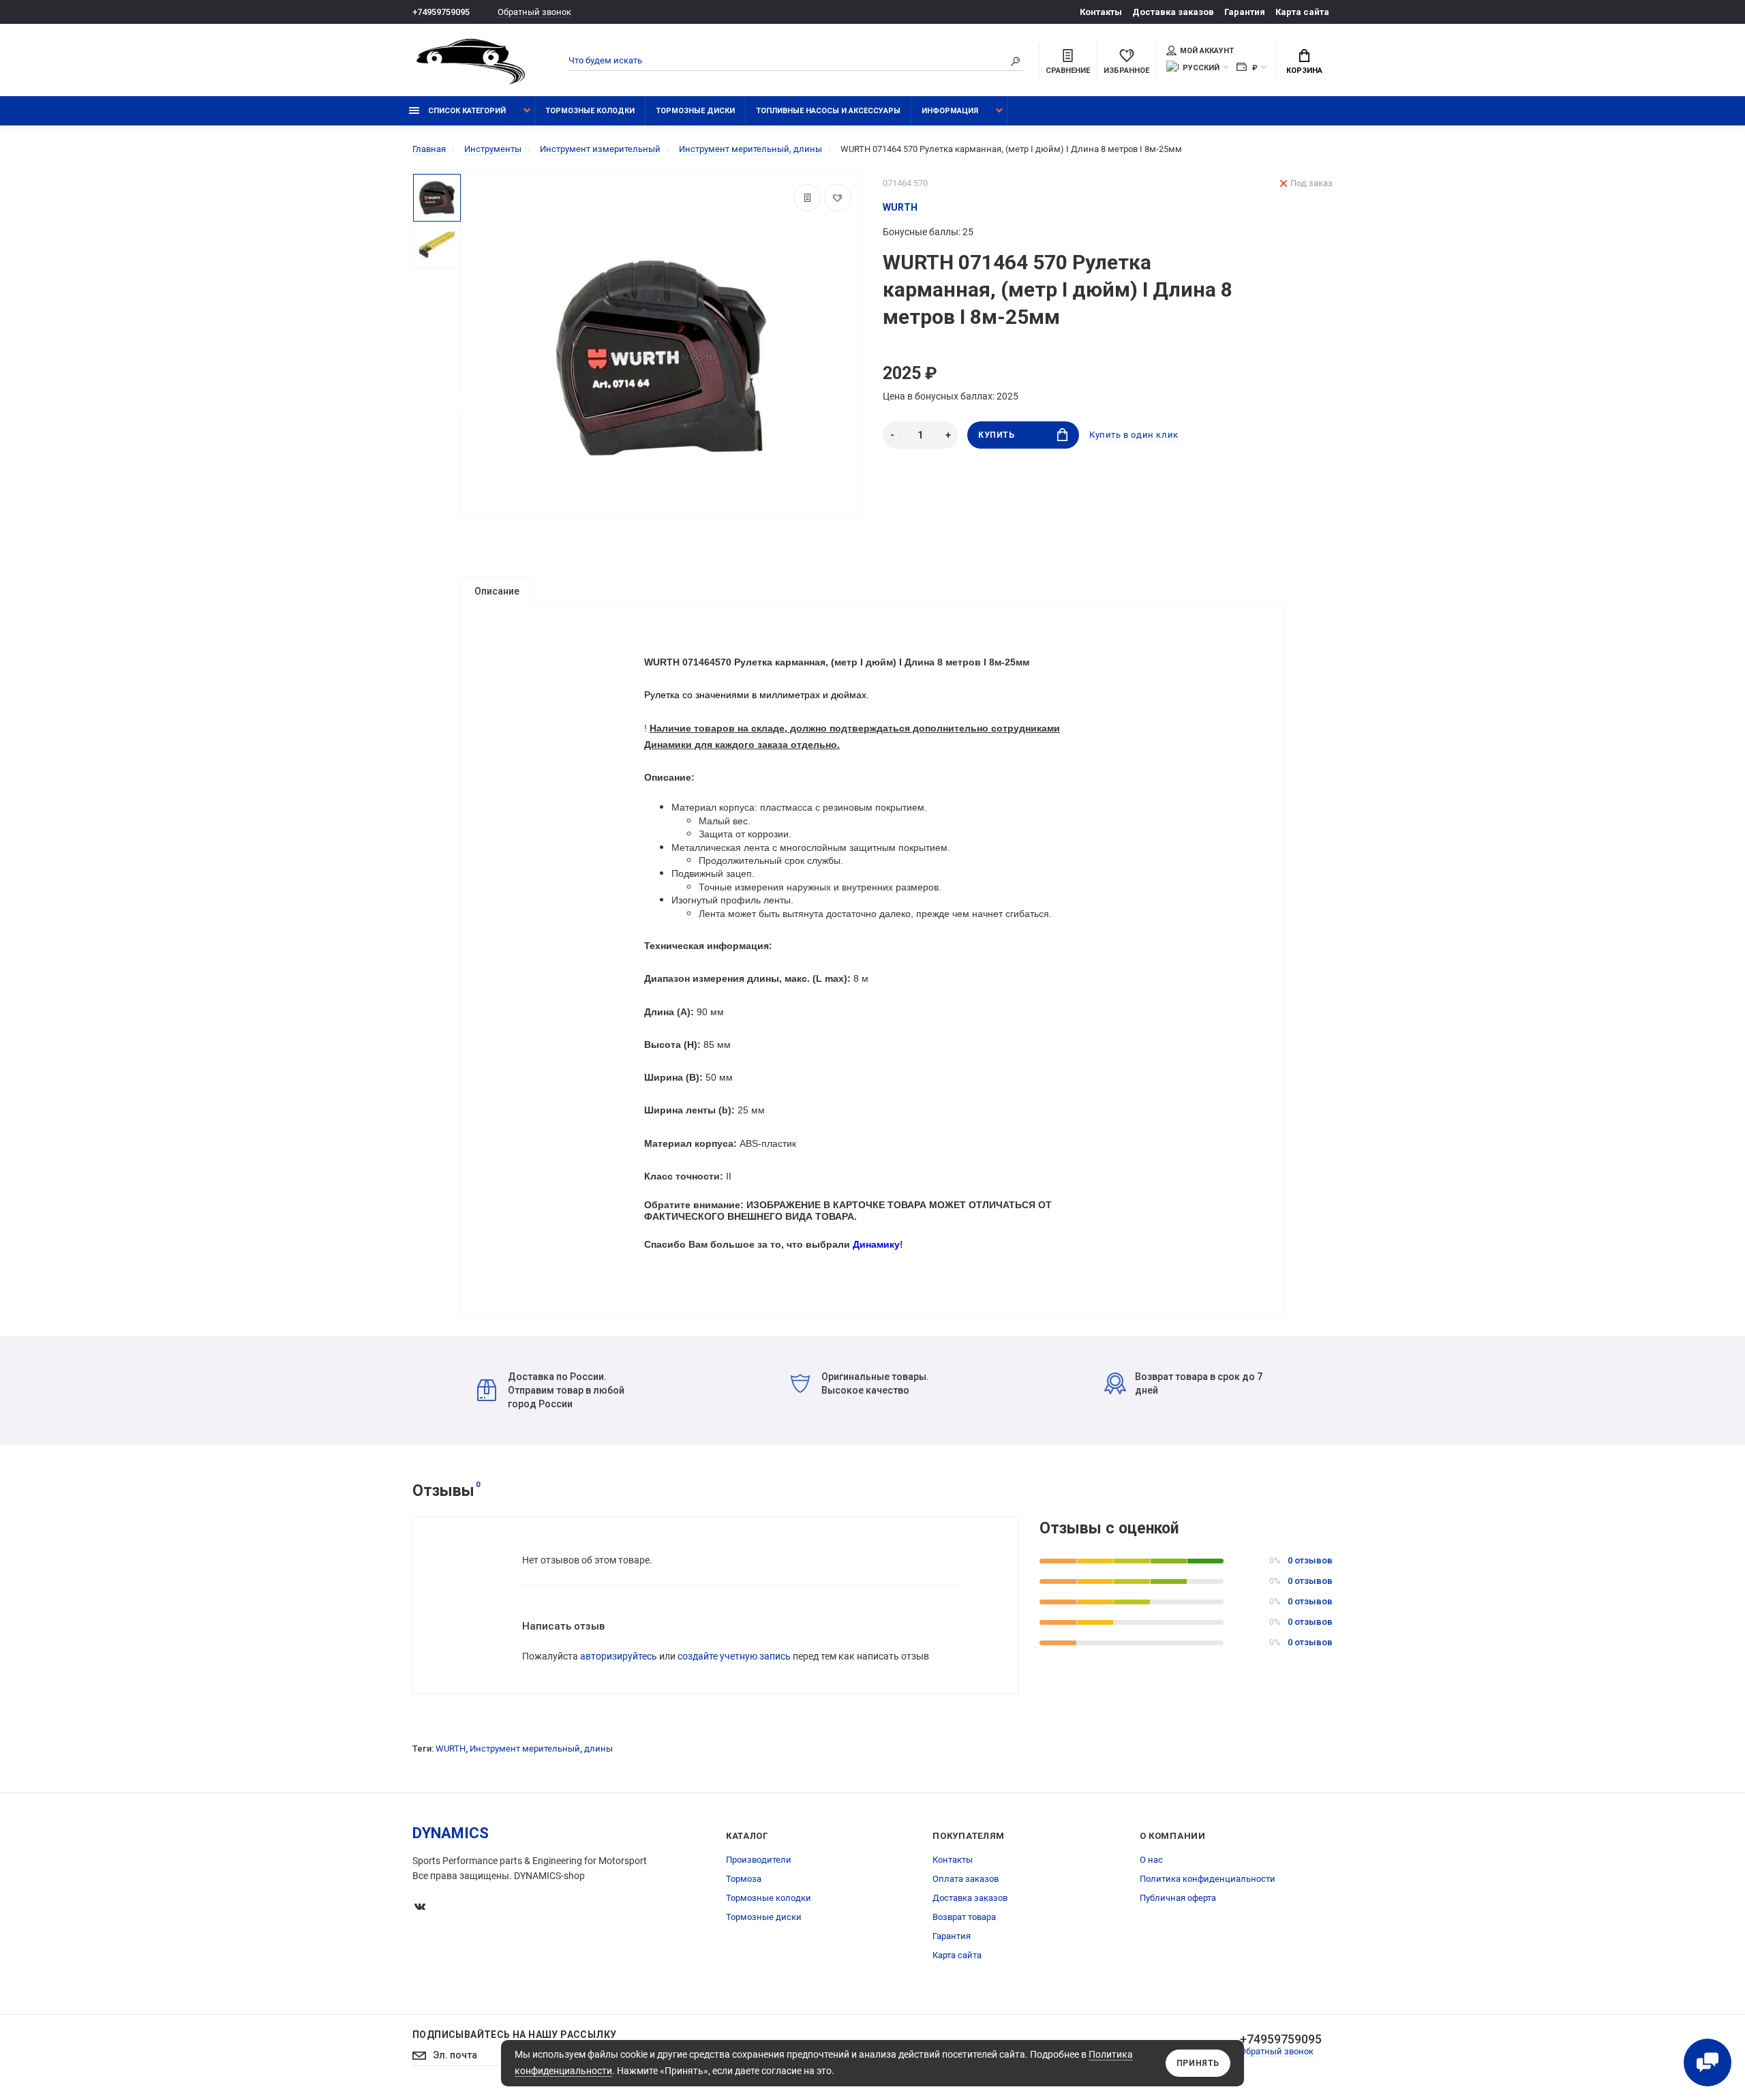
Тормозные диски (695, 111)
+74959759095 (441, 12)
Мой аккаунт (1207, 51)
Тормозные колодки (590, 111)
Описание (497, 591)
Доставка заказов (1173, 12)
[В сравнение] (807, 198)
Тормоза (744, 1879)
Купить (997, 435)
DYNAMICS (451, 1833)
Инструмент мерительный (525, 1749)
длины (598, 1749)
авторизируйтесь (619, 1656)
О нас (1151, 1860)
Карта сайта (1302, 12)
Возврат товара (964, 1917)
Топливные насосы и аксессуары (828, 111)
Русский (1201, 68)
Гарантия (1245, 12)
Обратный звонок (534, 12)
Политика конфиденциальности (1208, 1879)
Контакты (1101, 12)
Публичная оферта (1178, 1898)
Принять (1198, 2063)
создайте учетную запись (734, 1656)
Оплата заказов (966, 1879)
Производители (759, 1860)
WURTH (451, 1749)
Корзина (1304, 71)
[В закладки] (838, 198)
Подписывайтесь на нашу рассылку (514, 2035)
